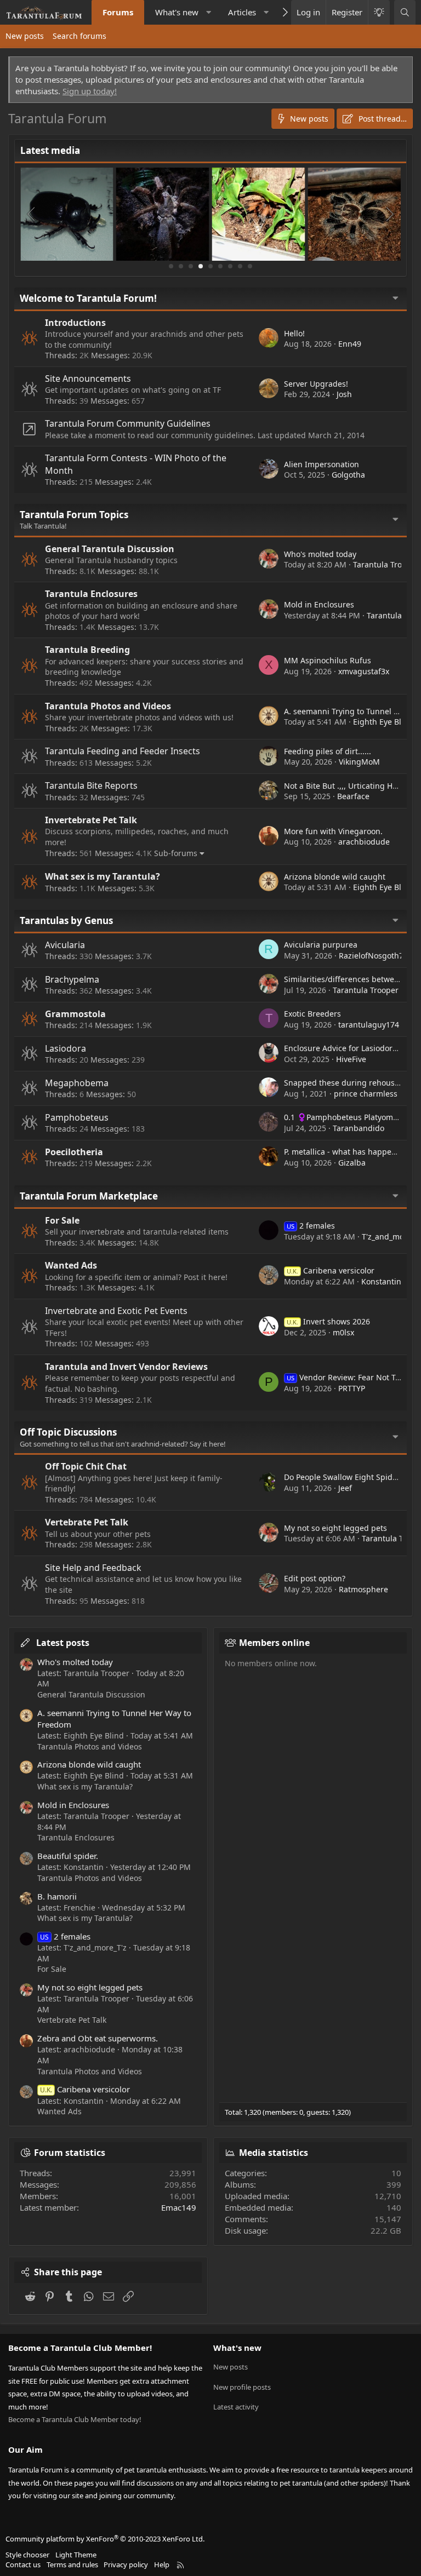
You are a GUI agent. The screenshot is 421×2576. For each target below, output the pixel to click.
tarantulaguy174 (369, 1025)
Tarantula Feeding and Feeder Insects (123, 751)
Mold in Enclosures (319, 604)
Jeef (345, 1488)
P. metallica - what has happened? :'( (351, 1152)
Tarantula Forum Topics (74, 515)
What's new (177, 12)
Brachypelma (72, 979)
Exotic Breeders (312, 1014)
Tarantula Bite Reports (91, 785)
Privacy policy (126, 2564)
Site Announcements (88, 378)
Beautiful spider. (68, 1856)
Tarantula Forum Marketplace (89, 1196)
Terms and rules (72, 2564)
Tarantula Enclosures (91, 594)
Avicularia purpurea (321, 945)
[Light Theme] (379, 12)
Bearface (353, 796)
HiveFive (351, 1059)
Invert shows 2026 (328, 1321)
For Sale (62, 1220)
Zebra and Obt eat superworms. (98, 2038)
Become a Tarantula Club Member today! (75, 2419)
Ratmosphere (363, 1589)
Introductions (75, 323)
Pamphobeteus (77, 1117)
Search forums (79, 36)
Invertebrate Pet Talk (91, 820)
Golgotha (348, 475)
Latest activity (236, 2407)
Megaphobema (77, 1083)
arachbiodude (364, 842)
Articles (242, 12)
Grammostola (75, 1014)
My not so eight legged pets (335, 1528)
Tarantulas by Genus (66, 920)
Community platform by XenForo (105, 2539)
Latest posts (63, 1643)
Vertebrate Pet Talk (87, 1522)
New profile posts (242, 2387)
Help (162, 2564)
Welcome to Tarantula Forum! (88, 298)
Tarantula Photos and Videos (108, 706)
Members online (274, 1643)
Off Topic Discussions (68, 1432)
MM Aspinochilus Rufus (328, 660)
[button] (209, 12)
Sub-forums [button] (176, 853)
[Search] (405, 12)
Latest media (50, 150)
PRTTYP (352, 1388)
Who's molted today (320, 554)
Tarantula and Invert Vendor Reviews (126, 1367)
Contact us (23, 2564)
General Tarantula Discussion (110, 549)
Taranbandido (359, 1128)
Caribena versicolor (331, 1270)
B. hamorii (57, 1896)
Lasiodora (66, 1048)
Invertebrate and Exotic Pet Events (116, 1311)
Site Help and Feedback (93, 1568)
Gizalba (352, 1163)
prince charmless (366, 1094)
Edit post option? (315, 1578)
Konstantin (381, 1281)
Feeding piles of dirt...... (328, 751)
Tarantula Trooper (386, 564)
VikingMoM (359, 762)
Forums (118, 12)
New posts (25, 36)
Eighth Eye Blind (383, 722)
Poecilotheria (74, 1152)
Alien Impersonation (322, 464)
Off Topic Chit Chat (86, 1466)
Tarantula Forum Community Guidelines (128, 423)
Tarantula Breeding (87, 650)
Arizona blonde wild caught (335, 877)
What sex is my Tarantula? (103, 876)
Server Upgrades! (316, 384)
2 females (311, 1226)
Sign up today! (90, 91)
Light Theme (76, 2555)
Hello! (294, 333)
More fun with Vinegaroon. (333, 831)
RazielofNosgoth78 (373, 956)
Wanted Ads (71, 1265)
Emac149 (179, 2207)
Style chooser (27, 2555)
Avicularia (65, 945)
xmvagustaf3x (364, 671)
